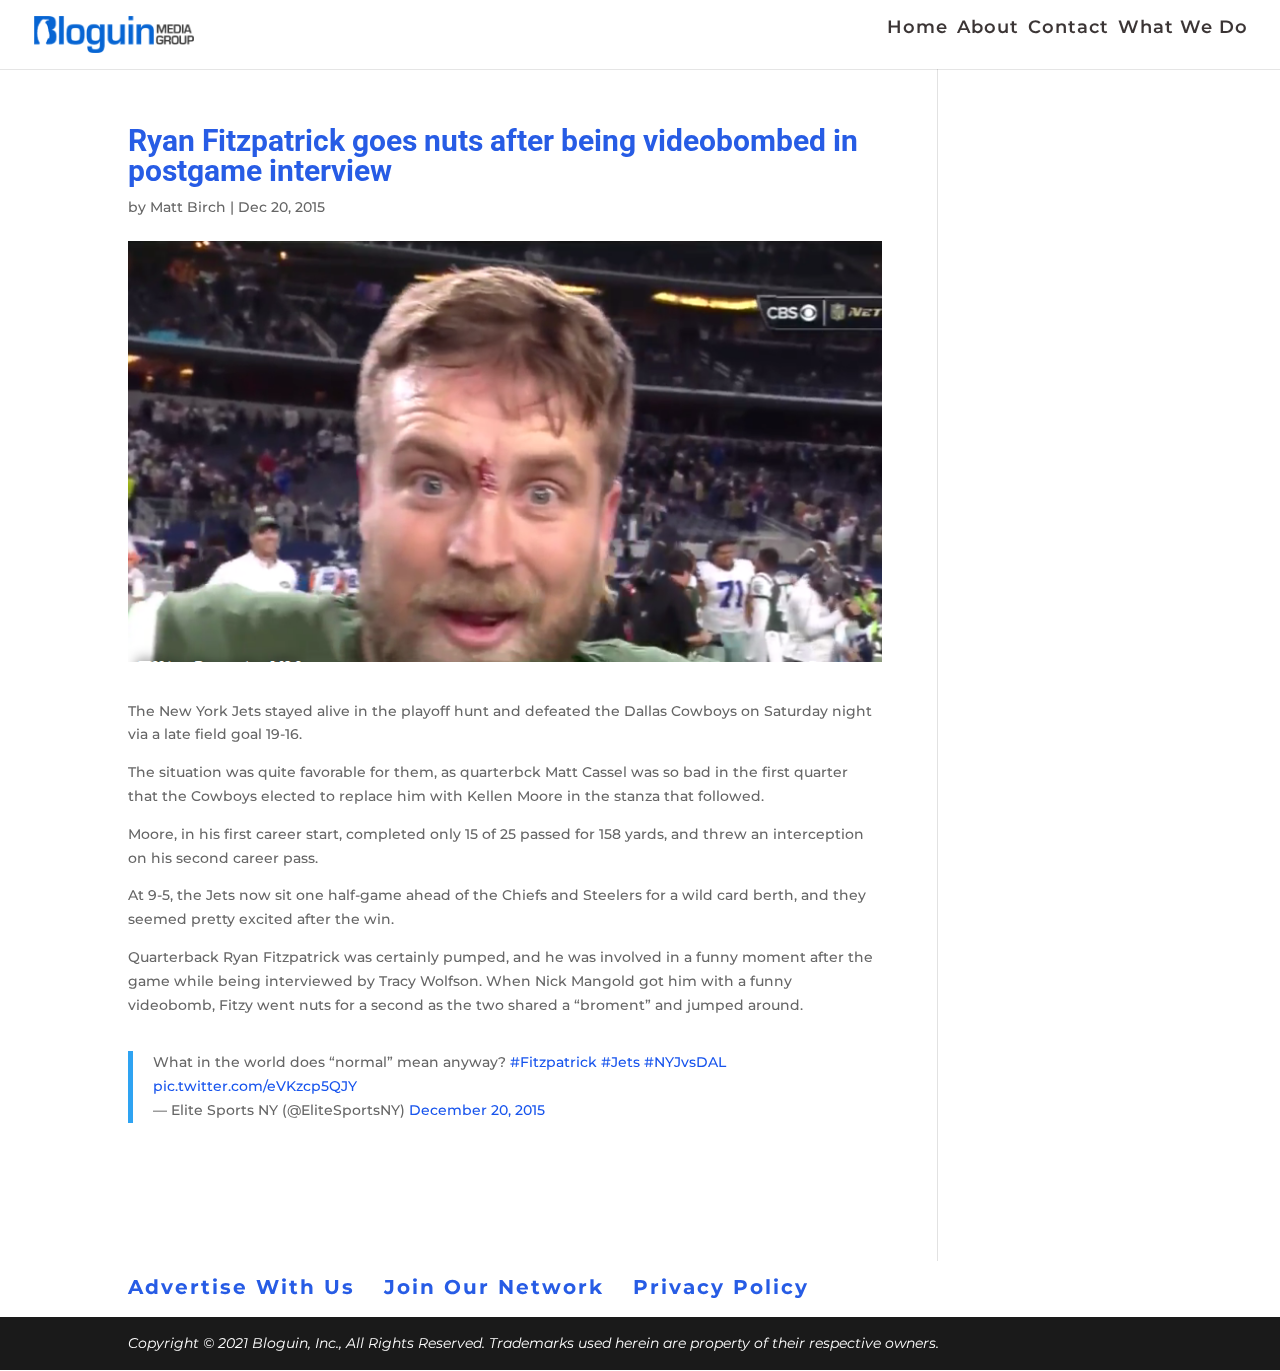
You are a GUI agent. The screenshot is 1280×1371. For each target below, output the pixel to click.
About (988, 29)
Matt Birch (188, 207)
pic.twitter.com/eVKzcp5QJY (255, 1086)
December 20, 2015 (477, 1110)
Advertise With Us (241, 1287)
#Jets (620, 1062)
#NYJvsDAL (685, 1062)
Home (917, 29)
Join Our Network (494, 1287)
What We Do (1183, 29)
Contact (1068, 29)
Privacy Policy (721, 1287)
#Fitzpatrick (553, 1062)
